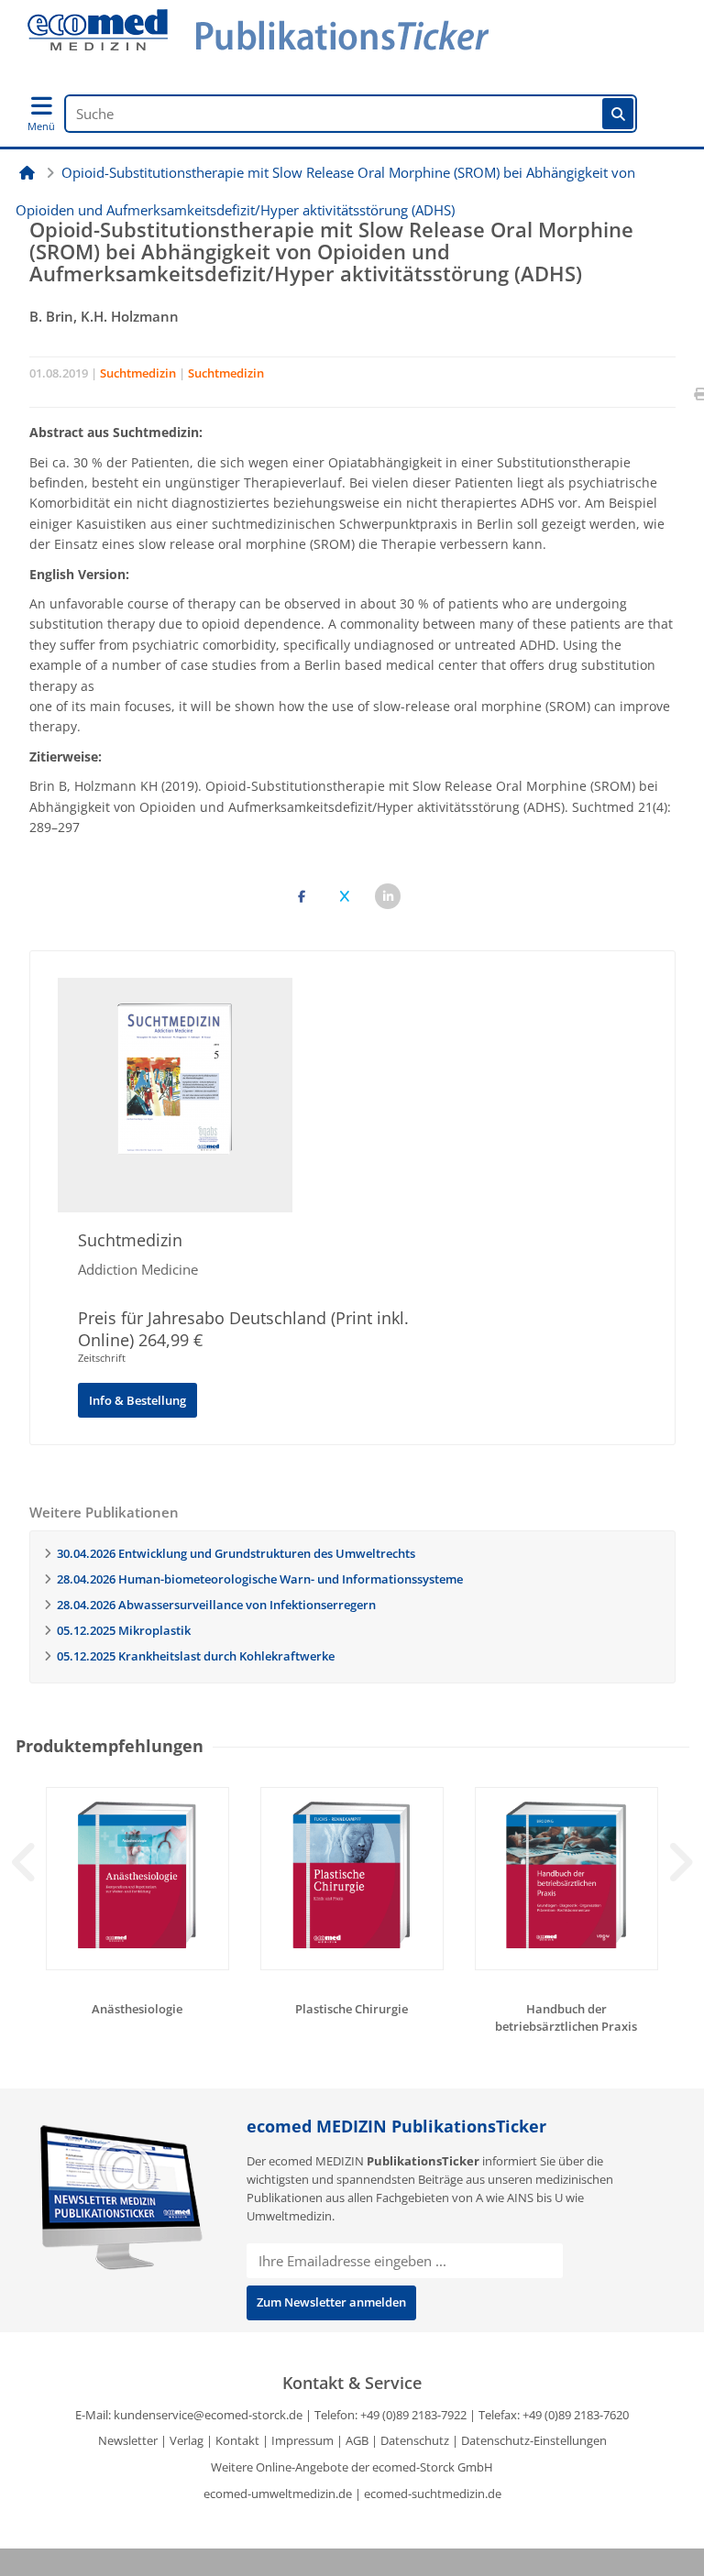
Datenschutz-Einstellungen (534, 2440)
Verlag (187, 2440)
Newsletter (128, 2440)
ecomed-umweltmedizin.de (278, 2494)
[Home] (27, 172)
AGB (357, 2440)
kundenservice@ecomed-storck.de (208, 2415)
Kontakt (237, 2440)
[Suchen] (618, 114)
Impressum (302, 2440)
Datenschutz (415, 2440)
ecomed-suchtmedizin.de (433, 2494)
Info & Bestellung (137, 1400)
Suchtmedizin (138, 373)
